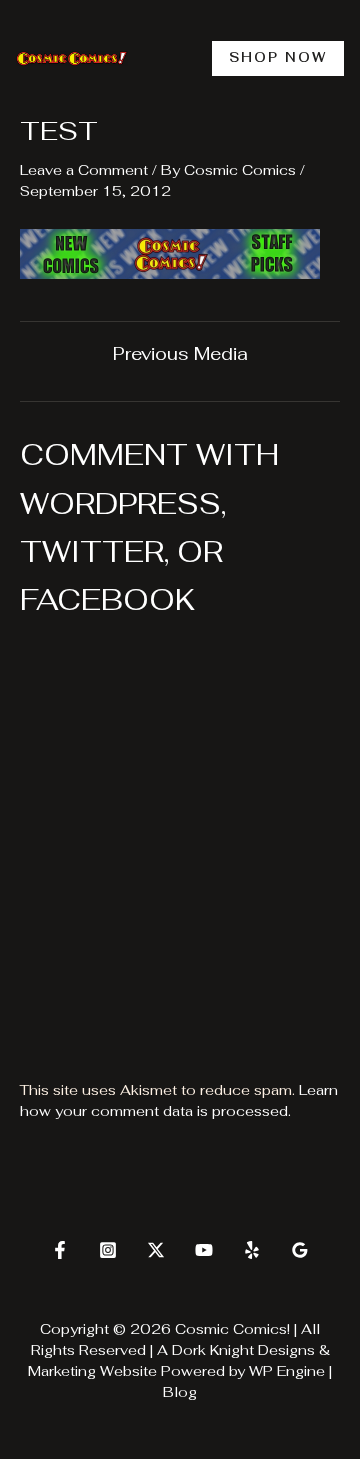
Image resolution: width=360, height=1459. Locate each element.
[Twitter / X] (156, 1250)
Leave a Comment (84, 170)
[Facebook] (60, 1250)
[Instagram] (108, 1250)
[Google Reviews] (300, 1250)
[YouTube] (204, 1250)
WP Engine (287, 1371)
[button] (278, 58)
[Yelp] (252, 1250)
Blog (180, 1392)
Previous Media (180, 354)
